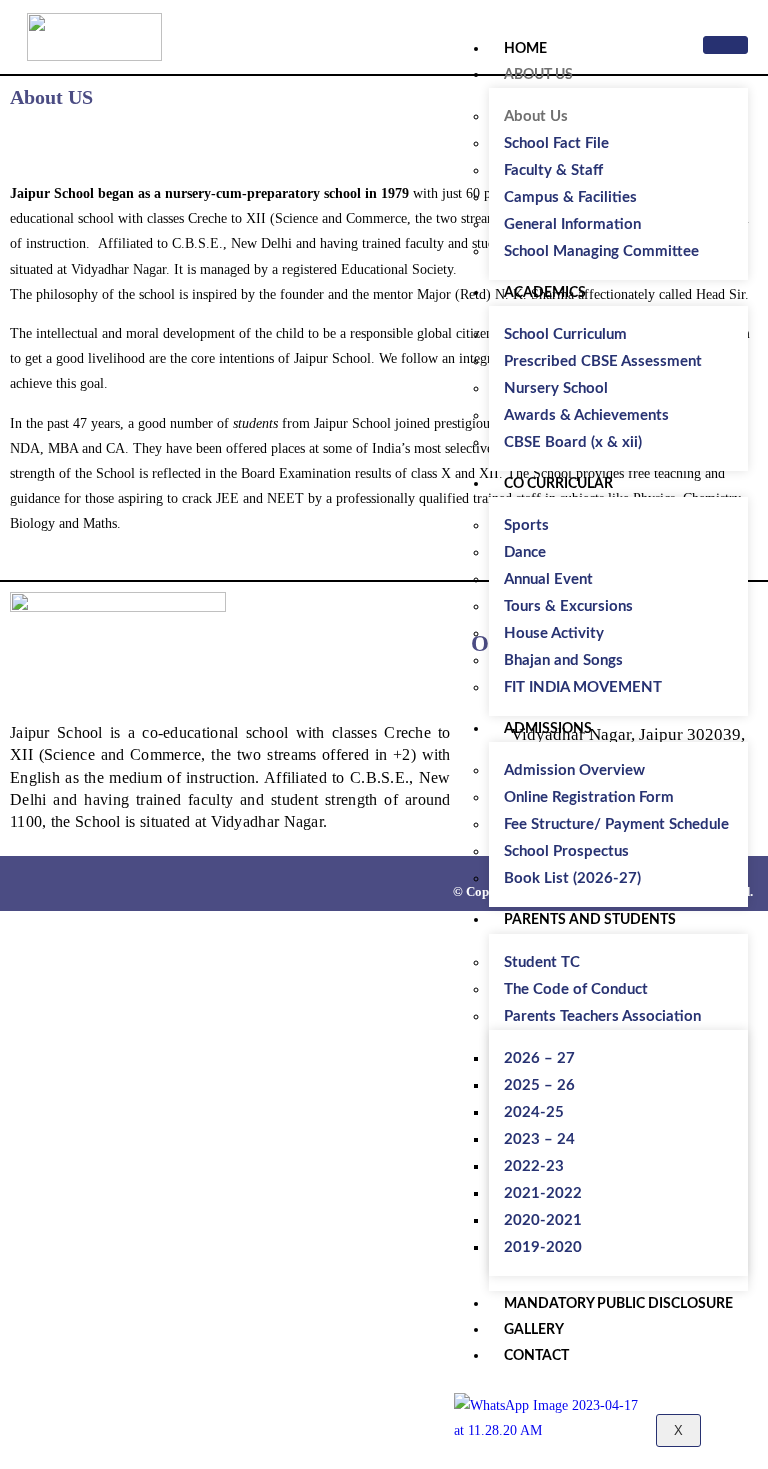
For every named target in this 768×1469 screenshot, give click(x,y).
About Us (538, 75)
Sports (526, 525)
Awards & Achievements (586, 415)
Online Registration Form (589, 797)
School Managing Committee (601, 251)
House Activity (554, 633)
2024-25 (534, 1112)
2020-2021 (543, 1220)
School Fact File (556, 143)
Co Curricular (558, 484)
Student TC (542, 962)
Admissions (548, 729)
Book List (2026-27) (572, 878)
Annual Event (548, 579)
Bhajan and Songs (563, 660)
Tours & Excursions (568, 606)
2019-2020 (543, 1247)
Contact (536, 1356)
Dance (525, 552)
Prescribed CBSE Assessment (603, 361)
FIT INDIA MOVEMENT (583, 687)
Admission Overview (574, 770)
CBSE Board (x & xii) (573, 442)
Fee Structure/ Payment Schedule (616, 824)
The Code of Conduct (576, 989)
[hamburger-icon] (725, 45)
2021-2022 (543, 1193)
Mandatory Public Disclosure (618, 1304)
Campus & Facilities (570, 197)
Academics (545, 293)
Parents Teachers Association (602, 1016)
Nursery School (556, 388)
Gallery (534, 1330)
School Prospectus (566, 851)
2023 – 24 (539, 1139)
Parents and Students (590, 920)
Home (525, 49)
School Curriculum (565, 334)
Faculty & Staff (553, 170)
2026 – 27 (539, 1058)
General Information (572, 224)
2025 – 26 (539, 1085)
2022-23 (534, 1166)
